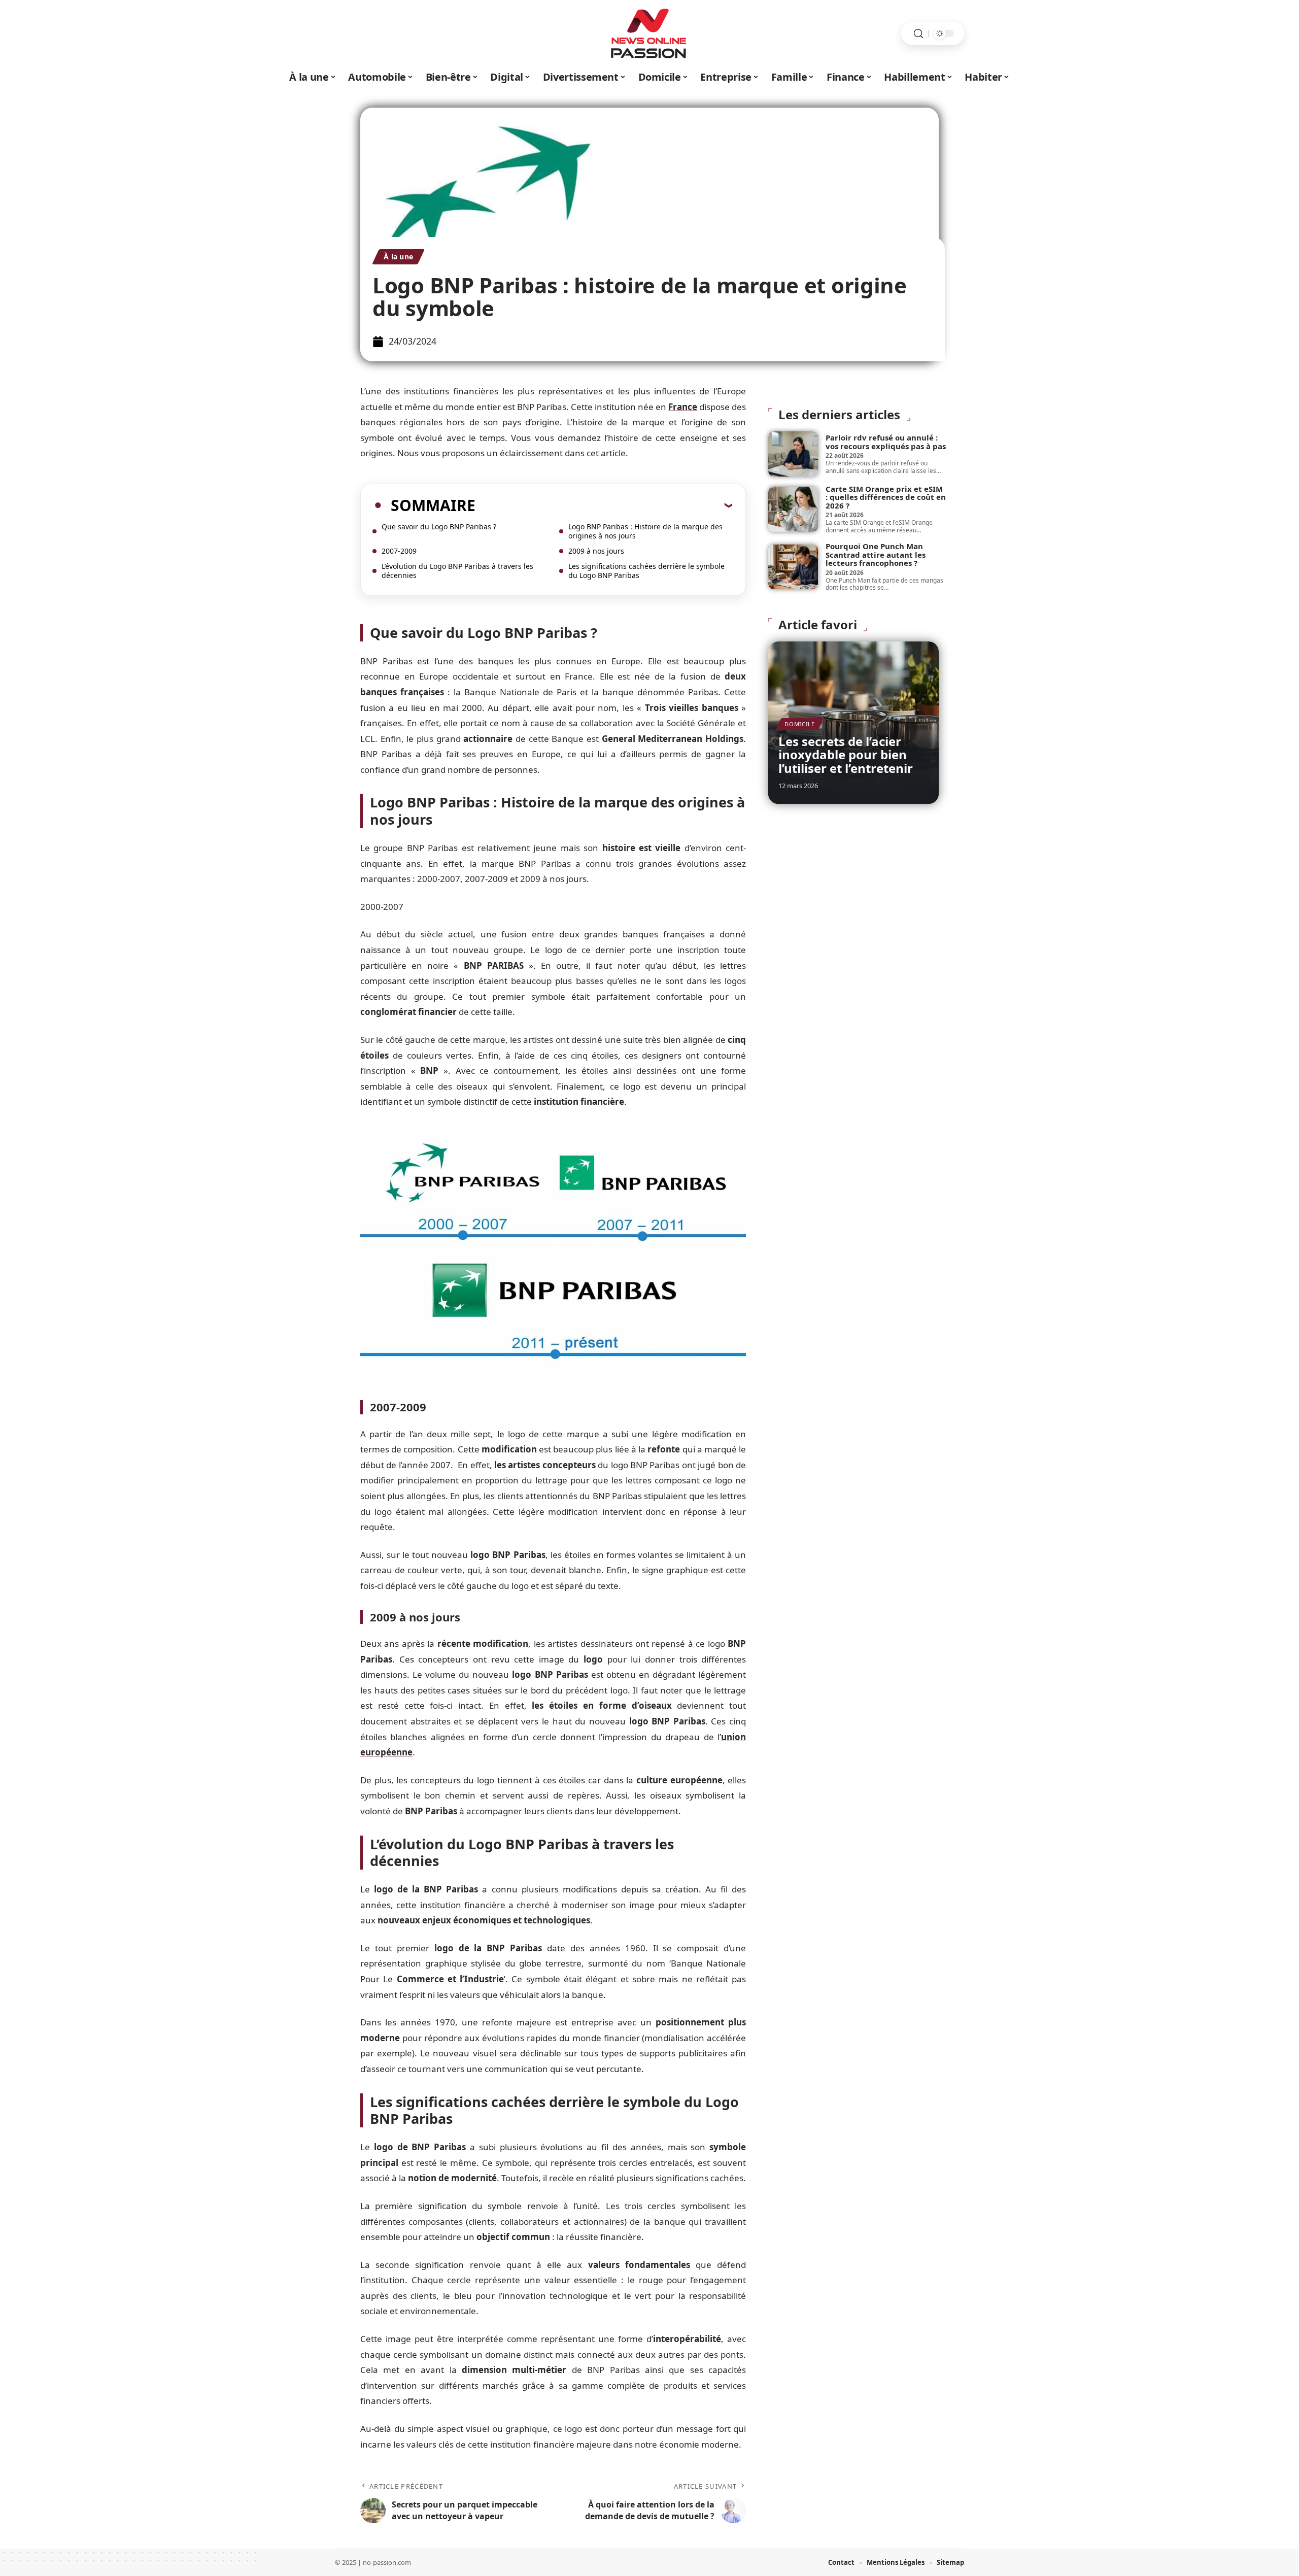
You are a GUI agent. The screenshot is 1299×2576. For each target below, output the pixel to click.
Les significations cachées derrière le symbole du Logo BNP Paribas (646, 571)
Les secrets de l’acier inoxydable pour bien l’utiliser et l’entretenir (846, 755)
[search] (918, 34)
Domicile (800, 724)
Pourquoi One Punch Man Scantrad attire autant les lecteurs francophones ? (876, 554)
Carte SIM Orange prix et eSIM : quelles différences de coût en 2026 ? (886, 497)
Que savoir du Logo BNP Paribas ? (439, 527)
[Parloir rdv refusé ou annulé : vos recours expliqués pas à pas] (793, 454)
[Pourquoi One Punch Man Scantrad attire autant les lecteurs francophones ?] (793, 567)
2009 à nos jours (596, 551)
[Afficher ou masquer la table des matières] (604, 505)
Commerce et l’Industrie (451, 1979)
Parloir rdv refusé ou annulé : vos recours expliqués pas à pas (886, 442)
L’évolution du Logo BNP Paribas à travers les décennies (457, 571)
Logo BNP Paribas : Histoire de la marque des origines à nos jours (645, 531)
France (683, 407)
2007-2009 (399, 551)
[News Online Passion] (649, 33)
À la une (398, 257)
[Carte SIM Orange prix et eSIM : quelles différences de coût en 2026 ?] (793, 509)
